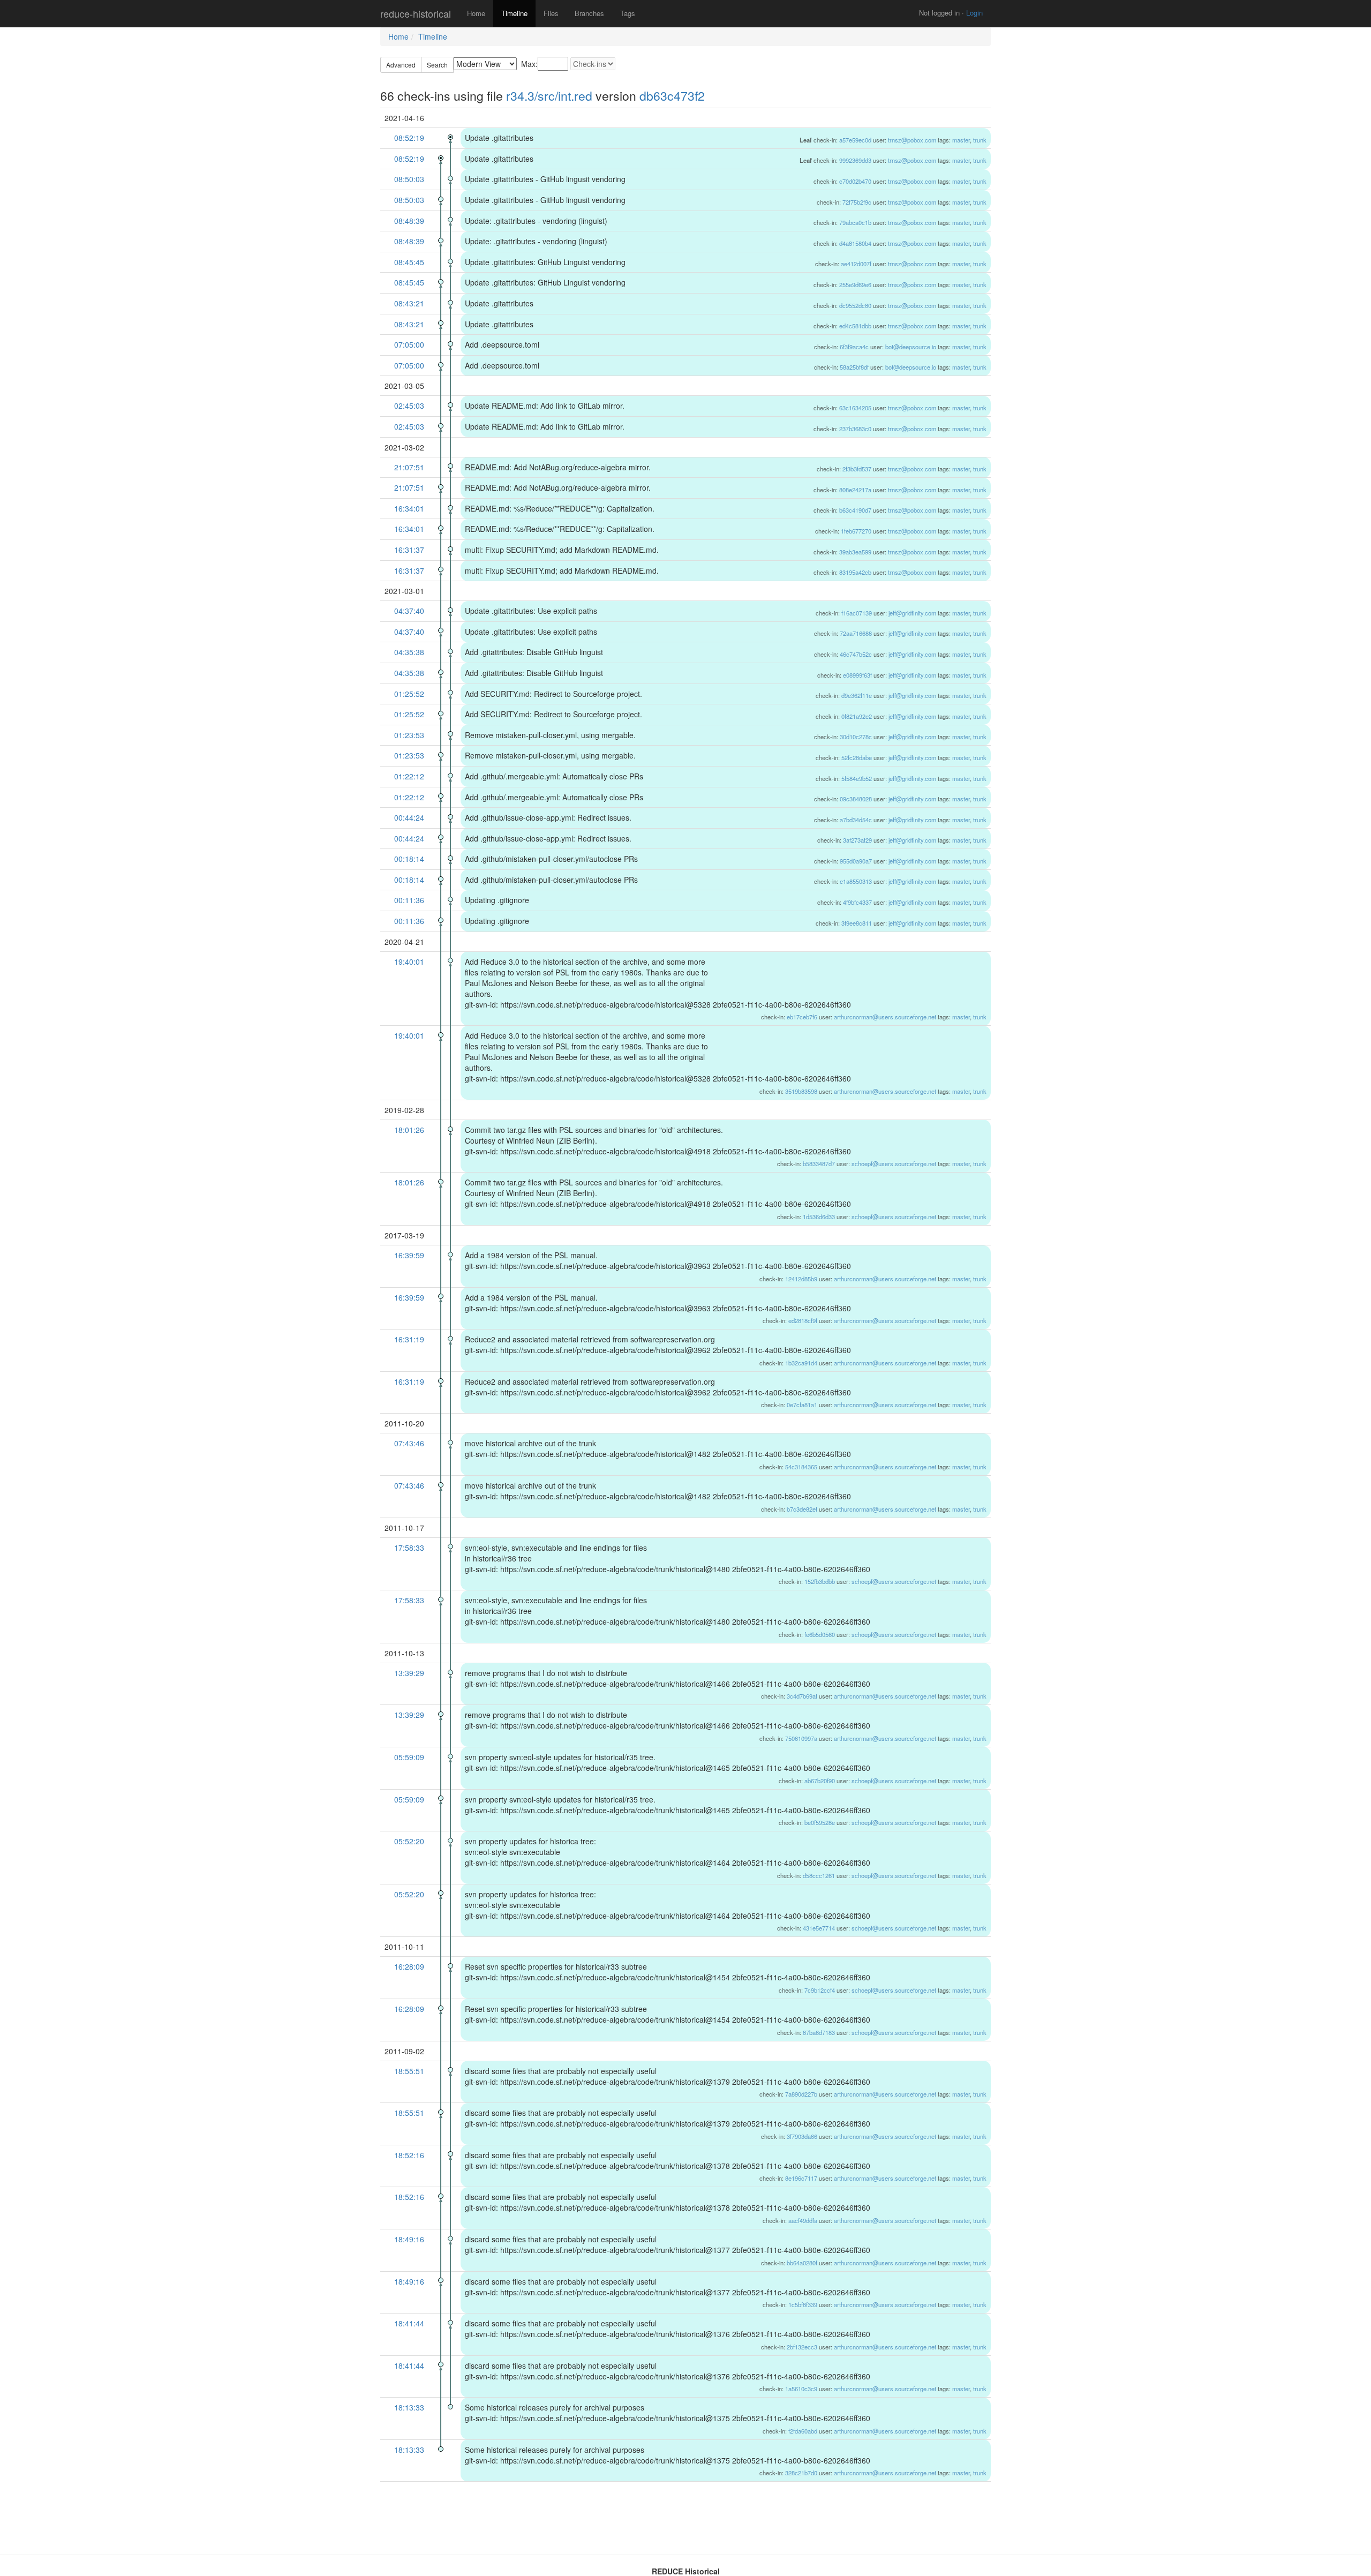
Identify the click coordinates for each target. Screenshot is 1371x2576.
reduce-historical (416, 13)
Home (476, 13)
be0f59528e (820, 1822)
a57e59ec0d (855, 140)
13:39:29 (409, 1673)
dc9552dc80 (855, 305)
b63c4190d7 (855, 510)
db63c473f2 (672, 96)
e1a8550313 (856, 881)
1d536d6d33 (819, 1216)
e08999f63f (857, 675)
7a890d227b (801, 2094)
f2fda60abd (803, 2431)
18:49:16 (409, 2239)
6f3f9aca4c (854, 347)
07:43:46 (409, 1443)
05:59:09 (409, 1757)
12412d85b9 (801, 1279)
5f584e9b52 (857, 778)
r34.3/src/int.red (549, 96)
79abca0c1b (855, 222)
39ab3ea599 (855, 552)
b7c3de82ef (802, 1509)
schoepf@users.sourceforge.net (894, 1163)
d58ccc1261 (819, 1875)
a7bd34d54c (856, 820)
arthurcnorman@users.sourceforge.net (885, 1017)
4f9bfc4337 (857, 902)
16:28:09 (409, 1966)
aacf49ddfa (803, 2220)
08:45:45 (409, 262)
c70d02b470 (855, 181)
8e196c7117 (801, 2178)
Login (974, 13)
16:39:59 (409, 1255)
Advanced (401, 65)
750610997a (801, 1738)
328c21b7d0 (801, 2473)
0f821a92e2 (857, 716)
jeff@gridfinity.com (912, 613)
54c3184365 (801, 1467)
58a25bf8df (854, 367)
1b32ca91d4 (801, 1363)
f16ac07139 (857, 613)
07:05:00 (409, 344)
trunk (980, 140)
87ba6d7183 (819, 2032)
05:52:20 (409, 1841)
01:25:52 (409, 694)
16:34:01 (409, 508)
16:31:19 (409, 1339)
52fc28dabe (857, 757)
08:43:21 (409, 303)
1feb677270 (856, 531)
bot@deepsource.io (911, 347)
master (961, 140)
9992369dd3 (855, 160)
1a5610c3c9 (801, 2389)
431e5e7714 (819, 1928)
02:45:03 (409, 405)
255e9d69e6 (855, 284)
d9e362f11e (857, 695)
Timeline (514, 13)
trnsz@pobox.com (912, 140)
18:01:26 (409, 1130)
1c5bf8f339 (803, 2304)
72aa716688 (856, 633)
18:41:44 (409, 2323)
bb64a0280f (802, 2263)
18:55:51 (409, 2071)
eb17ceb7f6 (802, 1017)
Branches (589, 13)
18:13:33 (409, 2407)
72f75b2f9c (857, 202)
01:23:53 (409, 735)
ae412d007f (856, 264)
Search (437, 65)
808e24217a (855, 490)
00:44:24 (409, 817)
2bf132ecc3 (802, 2347)
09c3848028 (856, 799)
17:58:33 (409, 1548)
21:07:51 (409, 467)
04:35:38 (409, 652)
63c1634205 (855, 408)
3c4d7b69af (802, 1696)
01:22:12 (409, 776)
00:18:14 (409, 859)
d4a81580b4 (855, 243)
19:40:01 (409, 962)
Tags (628, 13)
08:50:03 (409, 179)
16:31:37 (409, 550)
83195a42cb (855, 572)
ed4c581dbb (855, 326)
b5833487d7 (819, 1163)
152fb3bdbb (820, 1581)
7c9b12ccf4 (820, 1990)
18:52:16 (409, 2155)
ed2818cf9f (803, 1320)
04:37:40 (409, 611)
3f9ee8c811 (857, 923)
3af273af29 (857, 840)
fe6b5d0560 (820, 1634)
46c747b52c (856, 654)
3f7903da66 (802, 2136)
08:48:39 (409, 221)
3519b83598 (801, 1091)
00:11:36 (409, 900)
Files (551, 13)
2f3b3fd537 (857, 469)
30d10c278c (856, 737)
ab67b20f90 (820, 1781)
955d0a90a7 (856, 861)
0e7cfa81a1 (802, 1405)
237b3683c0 (855, 429)
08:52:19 (409, 138)
